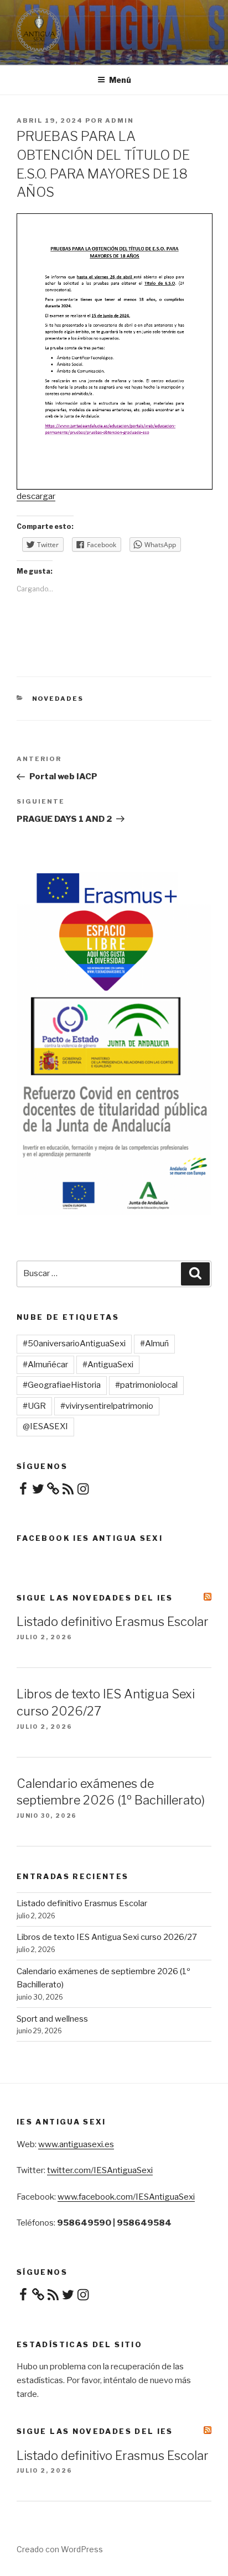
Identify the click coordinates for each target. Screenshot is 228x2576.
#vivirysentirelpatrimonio (107, 1406)
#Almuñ (154, 1344)
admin (120, 120)
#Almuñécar (45, 1365)
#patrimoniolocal (146, 1385)
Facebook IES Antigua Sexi (90, 1538)
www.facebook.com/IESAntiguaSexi (126, 2197)
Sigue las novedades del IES (95, 1598)
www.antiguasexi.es (76, 2144)
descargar (36, 496)
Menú (120, 80)
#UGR (34, 1406)
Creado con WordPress (60, 2549)
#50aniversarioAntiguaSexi (74, 1344)
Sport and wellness (52, 2019)
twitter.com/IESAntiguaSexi (100, 2170)
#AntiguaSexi (108, 1365)
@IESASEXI (45, 1426)
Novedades (58, 699)
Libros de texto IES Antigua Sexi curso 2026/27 (107, 1937)
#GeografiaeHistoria (62, 1385)
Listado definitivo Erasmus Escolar (113, 1622)
